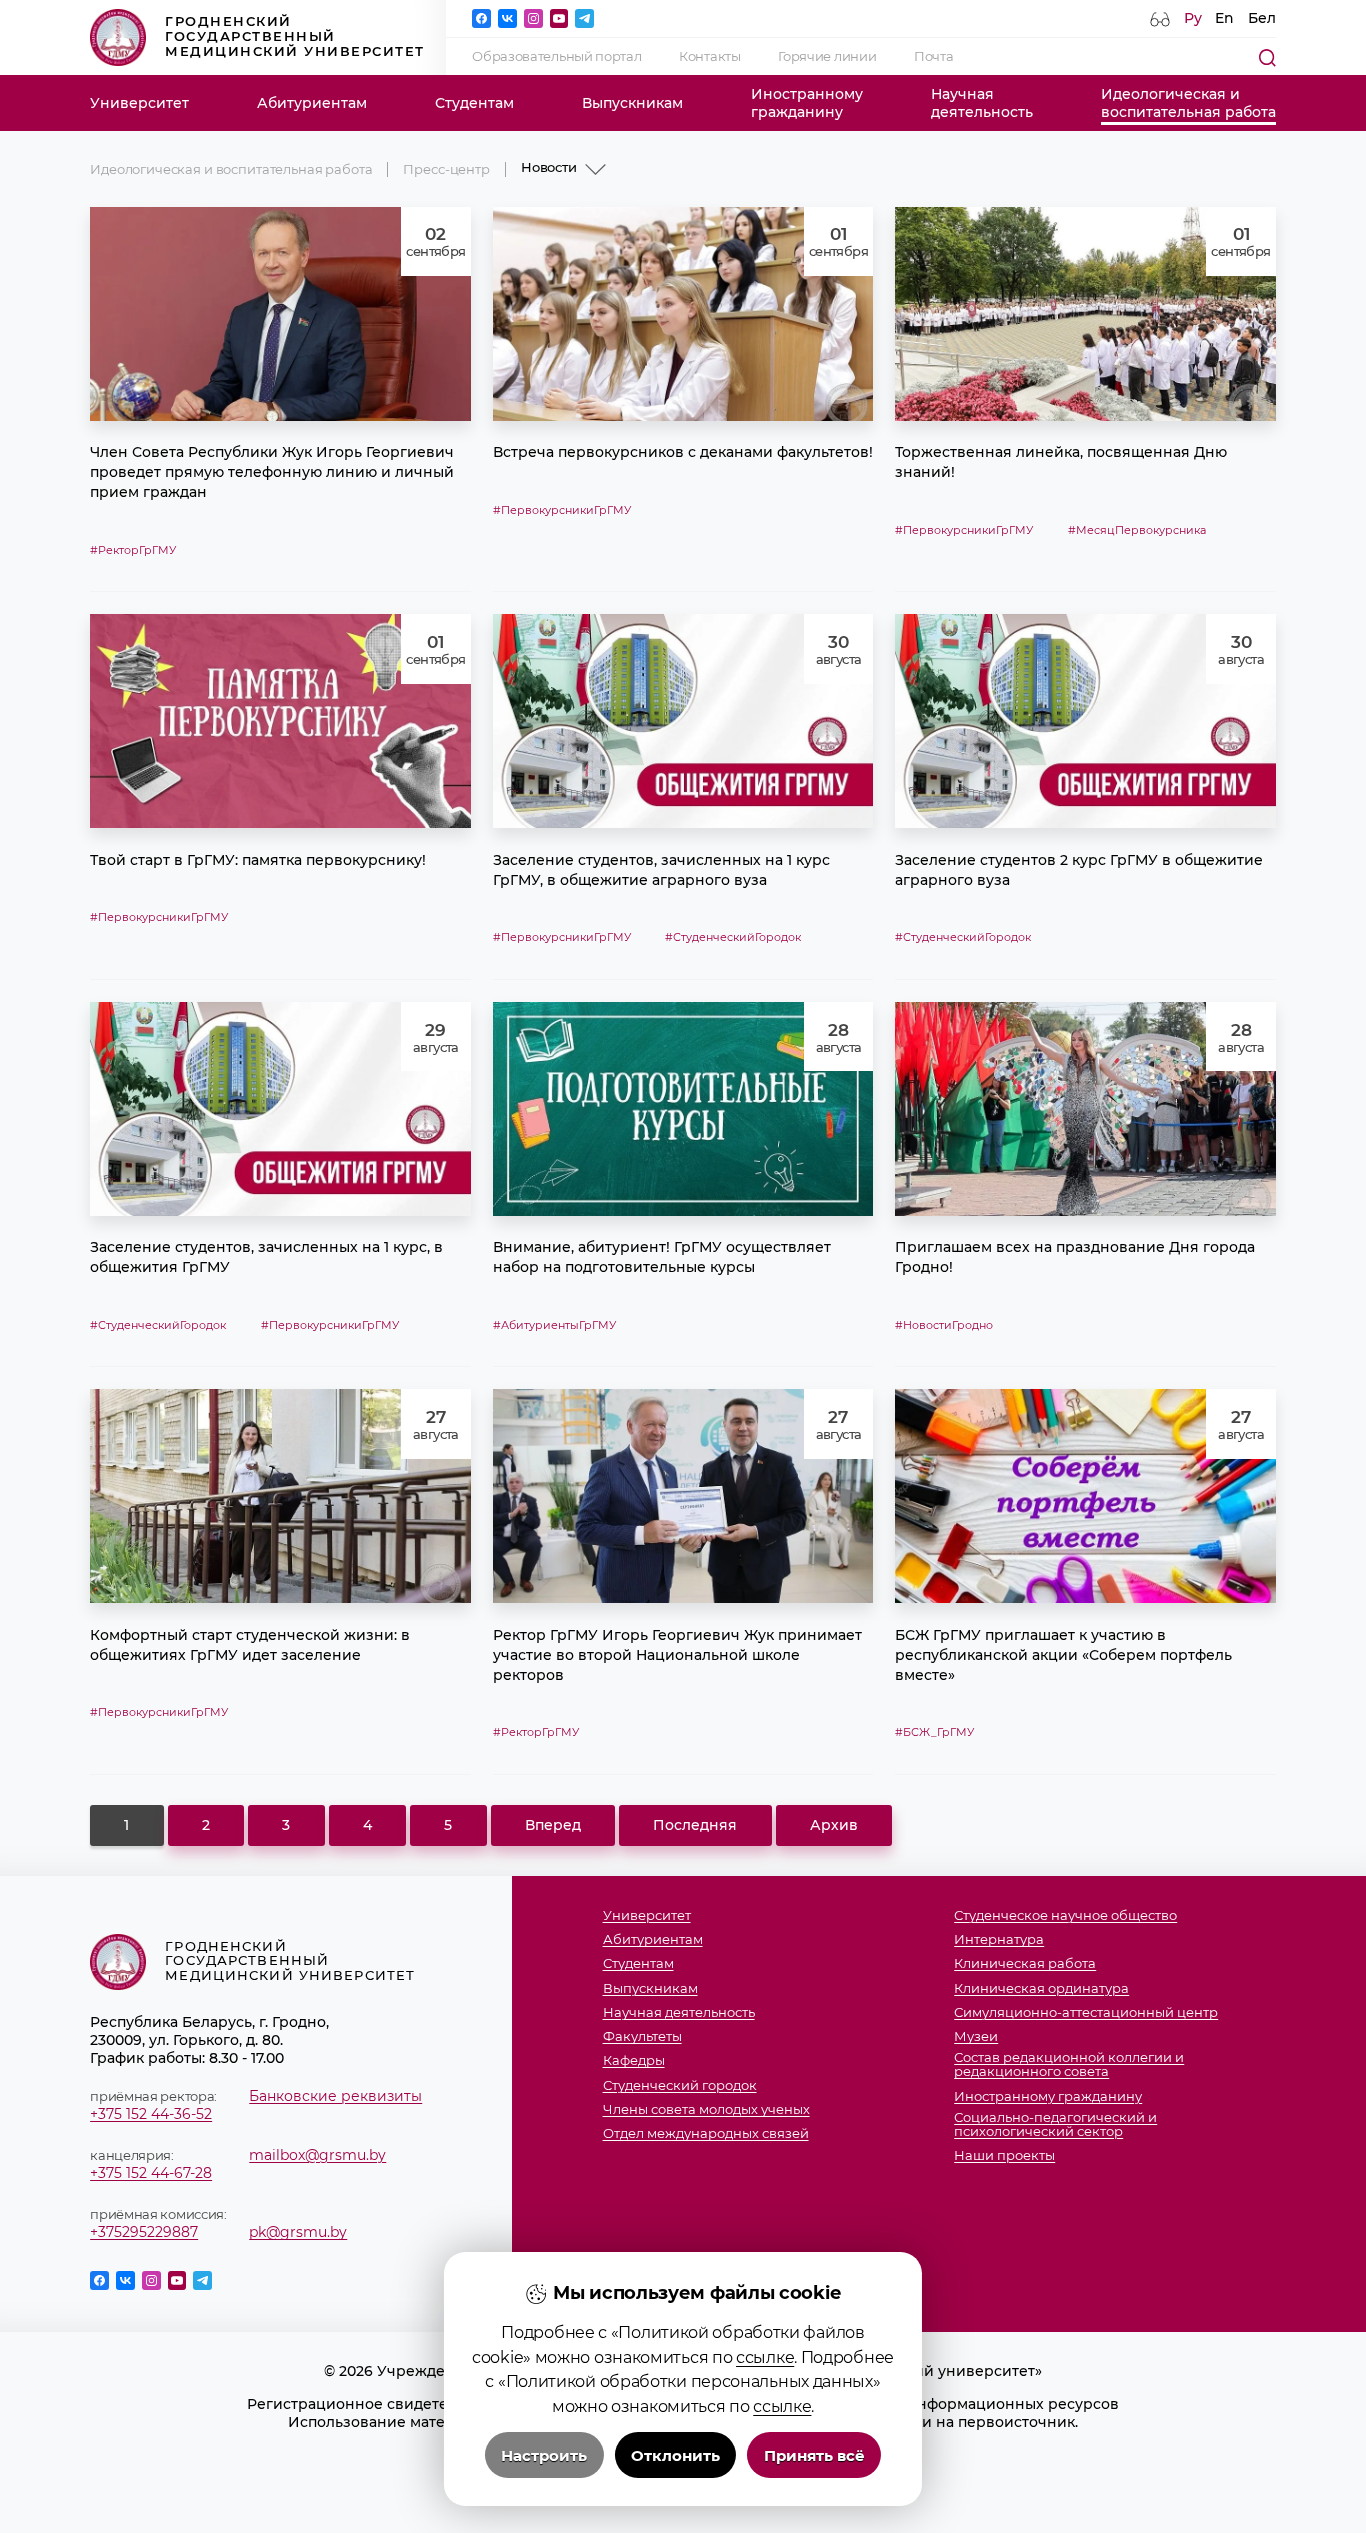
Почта (934, 56)
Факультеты (642, 2037)
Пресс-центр (446, 169)
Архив (834, 1825)
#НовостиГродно (944, 1325)
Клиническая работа (1025, 1964)
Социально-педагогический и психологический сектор (1055, 2125)
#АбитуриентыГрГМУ (554, 1325)
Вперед (553, 1825)
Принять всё (814, 2455)
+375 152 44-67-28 (151, 2173)
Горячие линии (827, 56)
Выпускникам (632, 103)
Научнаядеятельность (982, 103)
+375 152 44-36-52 (151, 2114)
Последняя (695, 1825)
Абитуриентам (312, 103)
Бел (1262, 18)
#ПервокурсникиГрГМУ (562, 510)
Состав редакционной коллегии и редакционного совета (1069, 2065)
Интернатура (999, 1940)
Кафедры (634, 2061)
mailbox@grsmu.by (317, 2155)
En (1224, 18)
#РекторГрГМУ (133, 550)
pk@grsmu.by (298, 2232)
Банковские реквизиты (335, 2096)
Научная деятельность (679, 2013)
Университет (139, 103)
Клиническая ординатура (1041, 1989)
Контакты (710, 56)
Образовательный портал (556, 56)
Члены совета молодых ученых (706, 2110)
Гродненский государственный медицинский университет (295, 36)
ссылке (765, 2357)
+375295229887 (144, 2232)
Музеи (976, 2037)
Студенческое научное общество (1065, 1916)
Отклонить (675, 2455)
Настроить (544, 2455)
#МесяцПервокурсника (1137, 530)
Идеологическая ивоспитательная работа (1188, 103)
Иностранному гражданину (1048, 2097)
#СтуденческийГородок (733, 937)
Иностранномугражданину (807, 103)
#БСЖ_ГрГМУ (934, 1732)
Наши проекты (1004, 2156)
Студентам (474, 103)
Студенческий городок (680, 2086)
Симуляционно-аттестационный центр (1086, 2013)
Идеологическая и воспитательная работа (231, 169)
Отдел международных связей (706, 2134)
